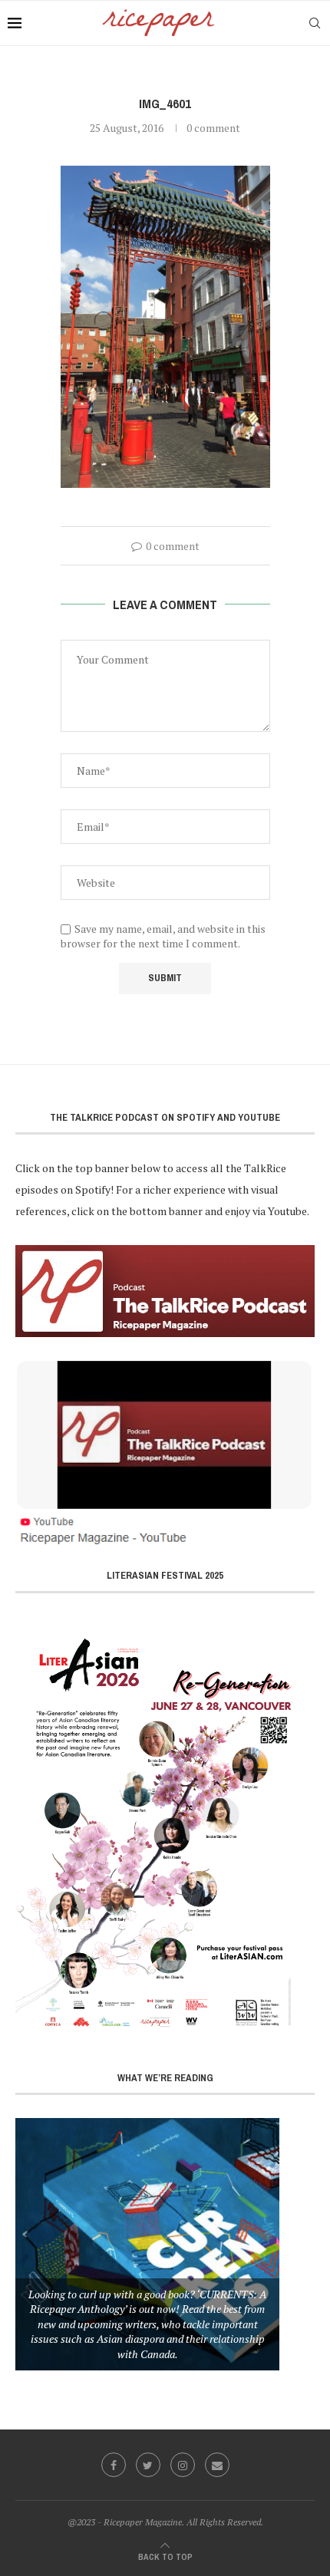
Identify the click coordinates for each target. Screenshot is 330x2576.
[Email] (217, 2465)
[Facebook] (114, 2465)
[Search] (315, 23)
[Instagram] (183, 2465)
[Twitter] (148, 2465)
